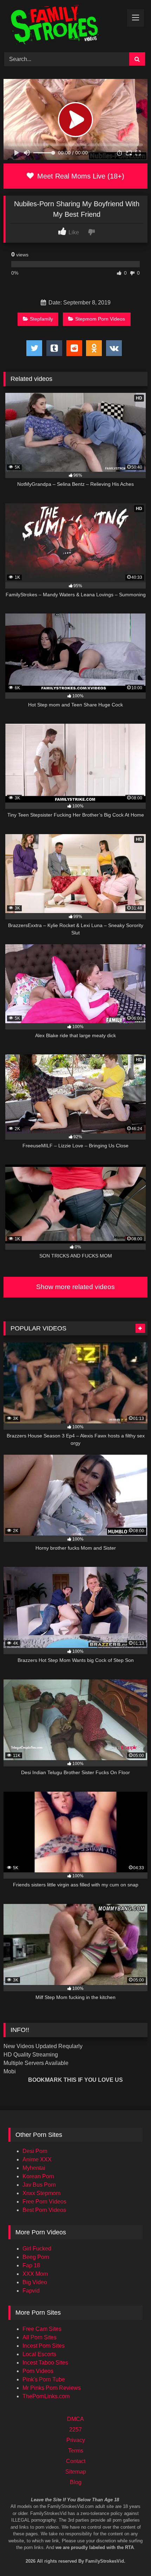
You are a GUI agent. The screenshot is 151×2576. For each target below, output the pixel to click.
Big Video (35, 2282)
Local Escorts (39, 2354)
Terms (76, 2451)
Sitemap (76, 2472)
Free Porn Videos (44, 2202)
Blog (76, 2482)
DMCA (75, 2419)
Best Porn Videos (44, 2210)
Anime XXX (37, 2159)
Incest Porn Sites (44, 2346)
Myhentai (34, 2168)
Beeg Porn (36, 2257)
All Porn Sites (40, 2337)
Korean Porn (38, 2176)
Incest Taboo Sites (45, 2363)
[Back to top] (136, 2541)
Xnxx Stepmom (41, 2193)
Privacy (76, 2440)
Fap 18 (31, 2265)
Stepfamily (41, 319)
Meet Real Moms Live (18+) (80, 176)
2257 (75, 2430)
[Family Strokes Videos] (62, 25)
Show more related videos (75, 1287)
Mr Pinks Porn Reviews (52, 2388)
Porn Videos (38, 2371)
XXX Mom (35, 2274)
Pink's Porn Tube (44, 2379)
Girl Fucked (37, 2249)
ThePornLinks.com (46, 2396)
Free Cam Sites (42, 2329)
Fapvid (31, 2291)
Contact (76, 2461)
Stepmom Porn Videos (100, 319)
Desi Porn (35, 2151)
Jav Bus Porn (39, 2185)
